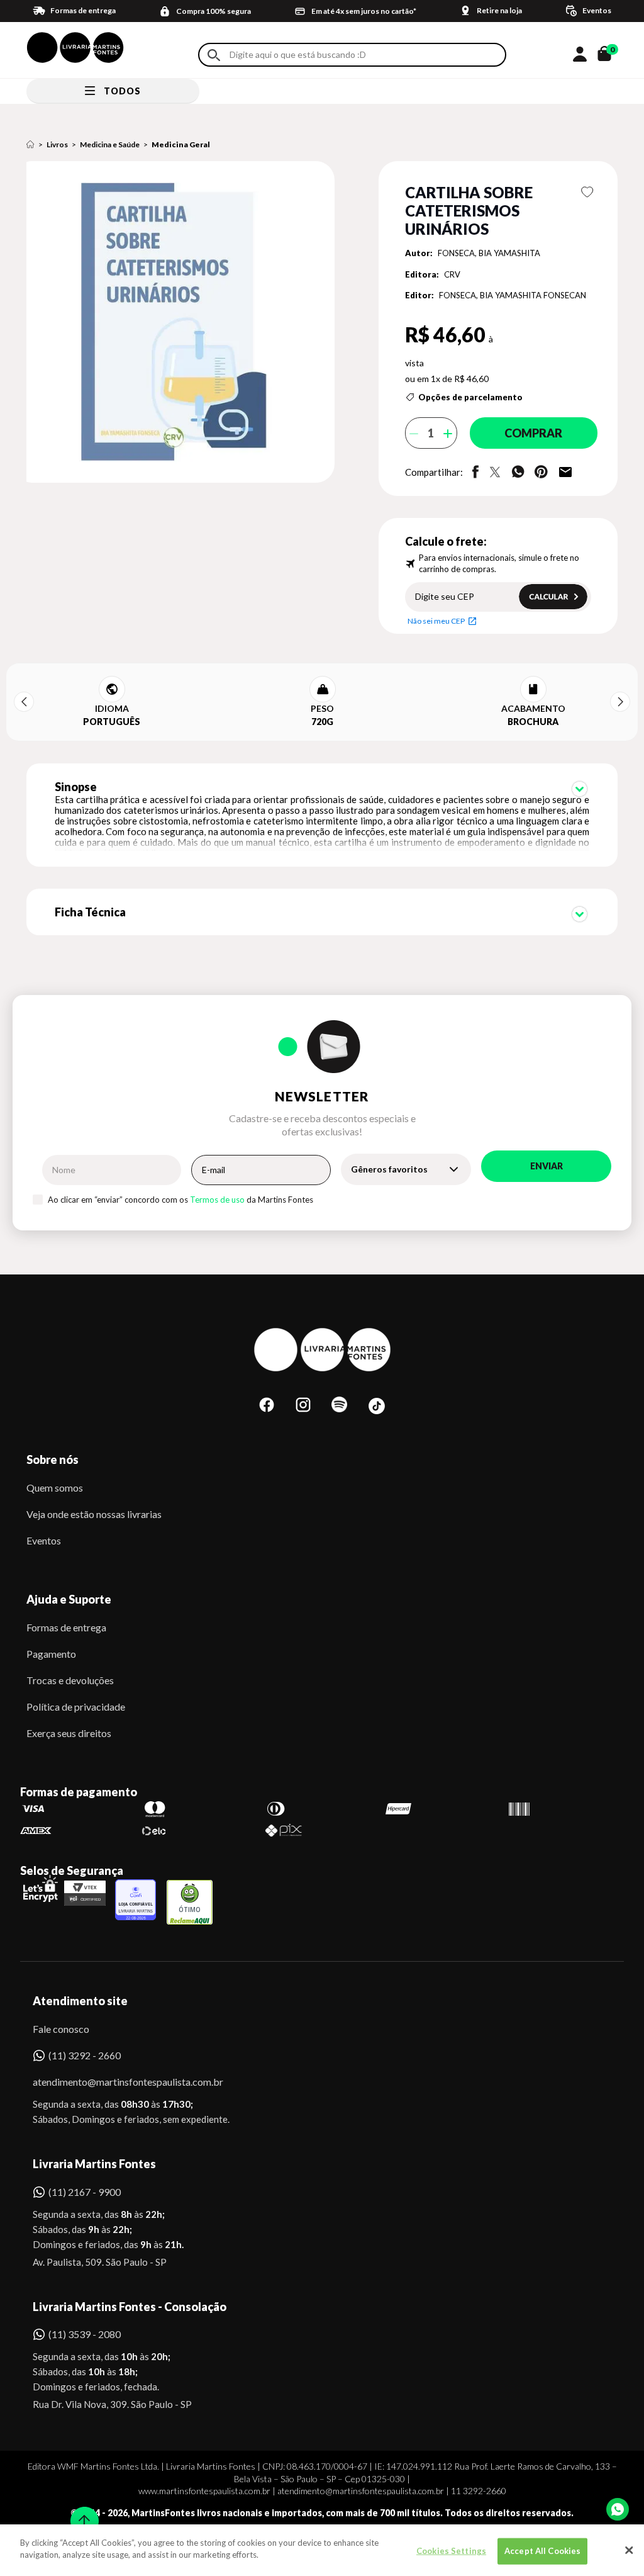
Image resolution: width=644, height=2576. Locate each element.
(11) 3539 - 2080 (85, 2334)
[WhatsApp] (618, 2509)
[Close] (629, 2550)
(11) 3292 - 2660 (85, 2055)
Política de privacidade (76, 1707)
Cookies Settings (451, 2551)
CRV (452, 274)
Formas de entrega (66, 1627)
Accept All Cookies (542, 2551)
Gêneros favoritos (389, 1169)
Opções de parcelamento (470, 397)
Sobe (80, 2513)
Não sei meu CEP (436, 621)
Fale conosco (61, 2029)
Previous (24, 702)
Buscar (214, 55)
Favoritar (587, 192)
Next (620, 702)
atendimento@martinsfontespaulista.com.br (117, 2082)
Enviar (547, 1166)
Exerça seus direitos (69, 1733)
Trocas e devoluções (70, 1680)
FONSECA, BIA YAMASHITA (489, 253)
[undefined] (184, 323)
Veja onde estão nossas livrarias (94, 1514)
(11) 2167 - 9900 (85, 2192)
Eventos (44, 1540)
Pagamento (51, 1654)
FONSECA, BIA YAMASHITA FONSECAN (513, 295)
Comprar (533, 433)
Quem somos (55, 1488)
